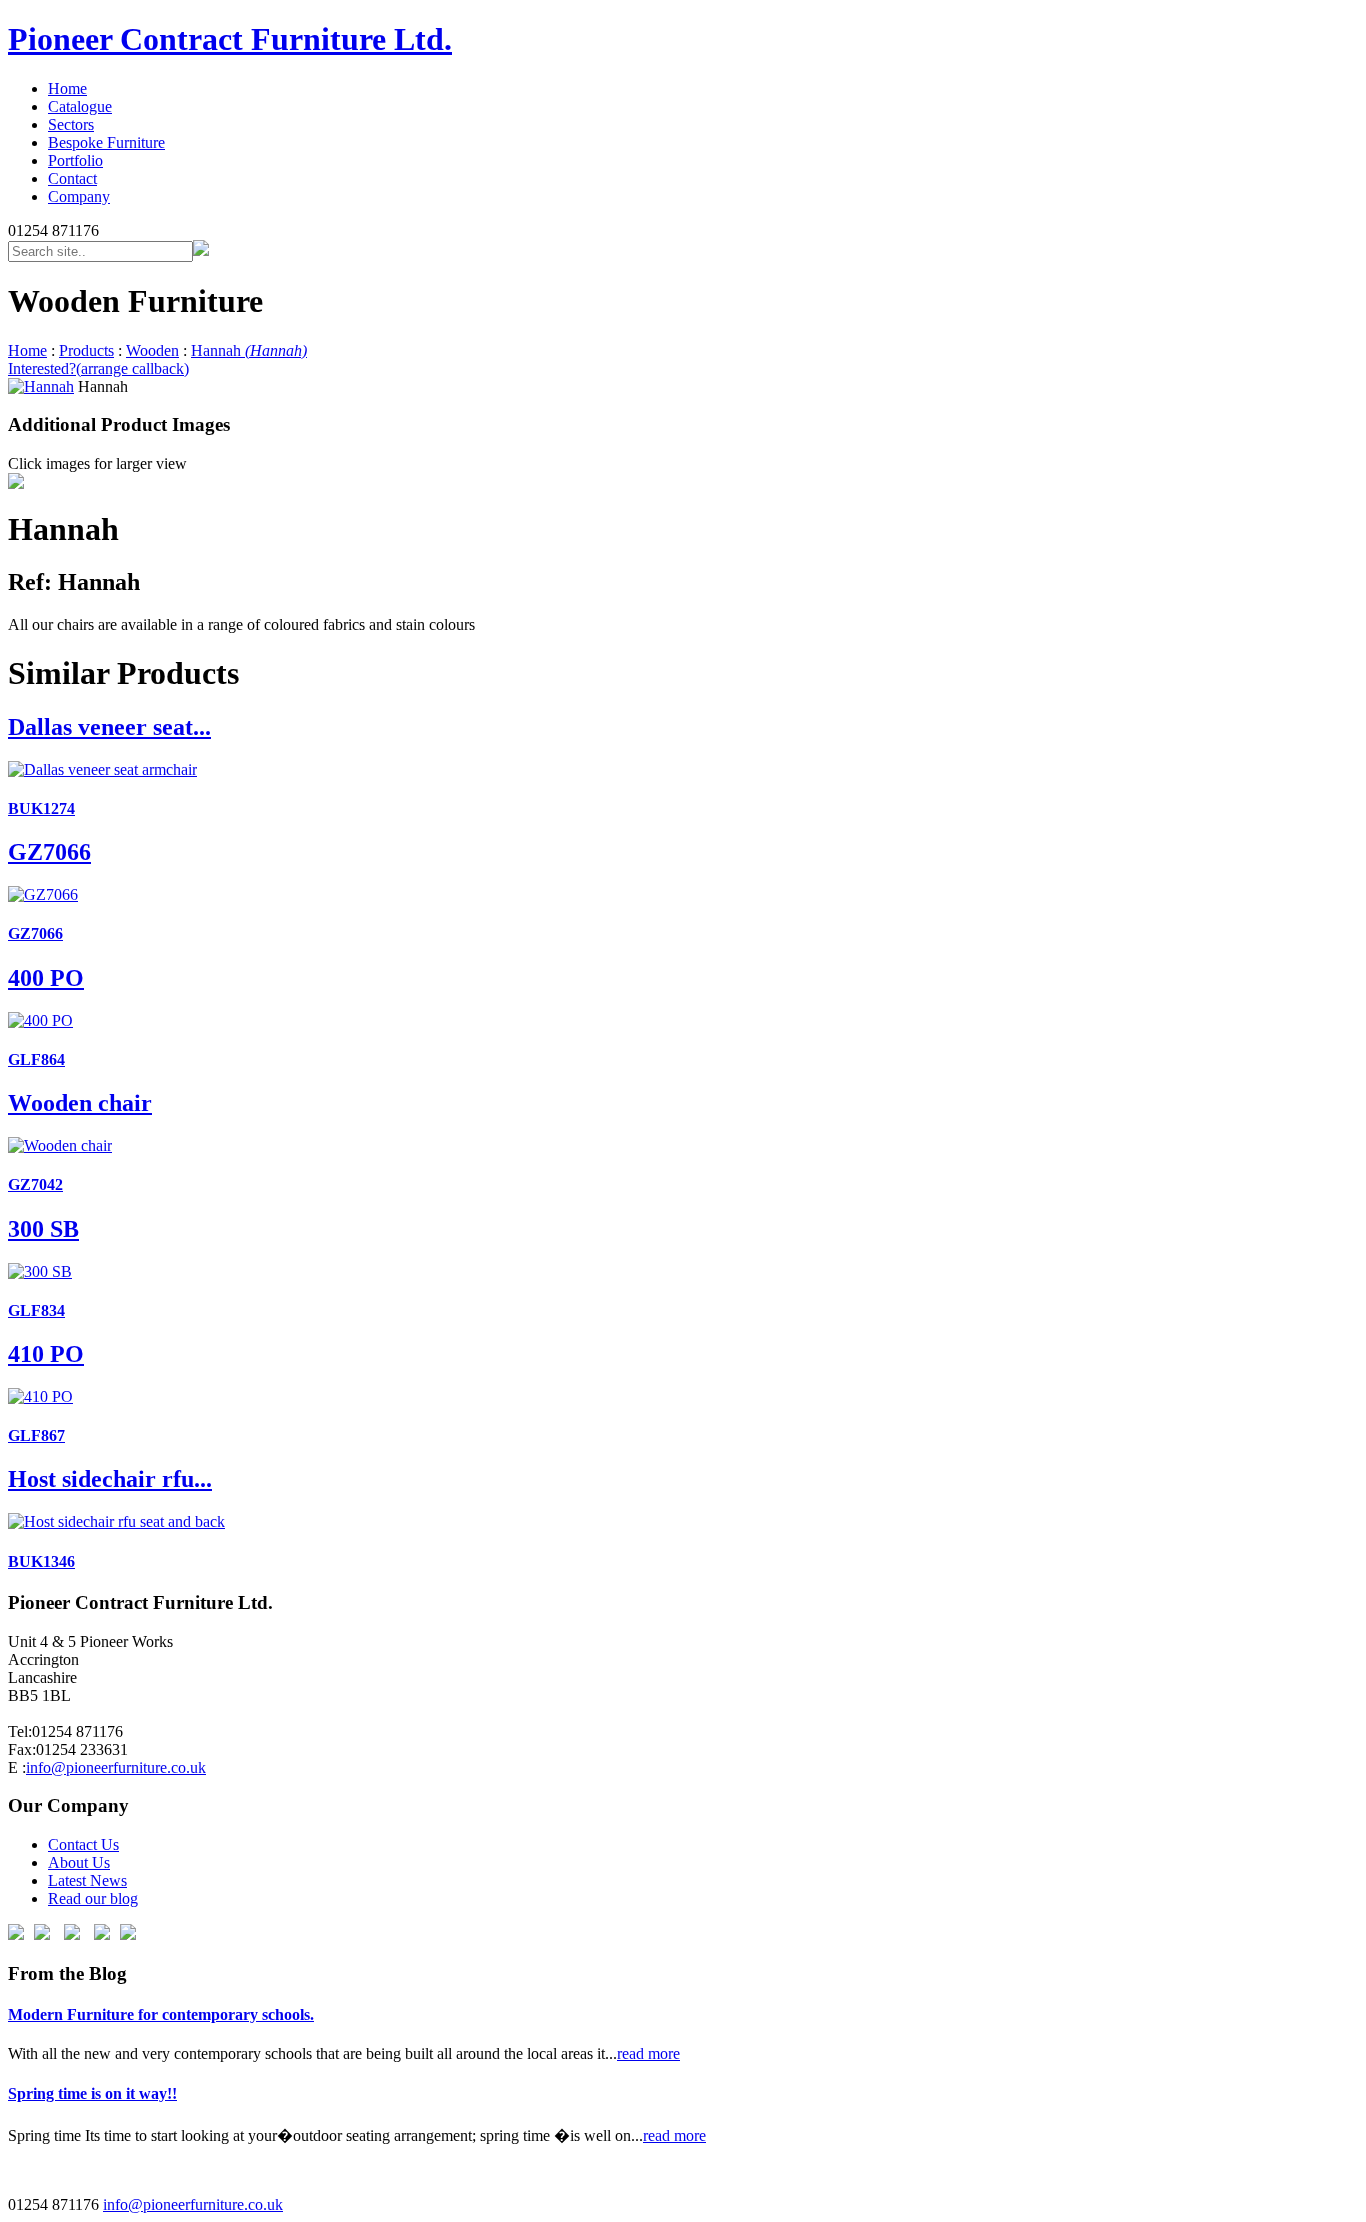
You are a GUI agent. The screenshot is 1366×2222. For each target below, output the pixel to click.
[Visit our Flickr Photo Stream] (128, 1934)
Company (79, 196)
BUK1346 (41, 1561)
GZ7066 (49, 852)
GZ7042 (35, 1184)
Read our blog (93, 1898)
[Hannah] (41, 386)
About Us (79, 1862)
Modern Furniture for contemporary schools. (161, 2014)
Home (67, 88)
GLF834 (36, 1310)
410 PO (46, 1354)
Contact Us (83, 1844)
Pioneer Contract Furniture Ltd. (230, 39)
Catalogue (80, 106)
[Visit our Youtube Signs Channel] (102, 1934)
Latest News (87, 1880)
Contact (72, 178)
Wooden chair (80, 1103)
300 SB (43, 1229)
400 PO (46, 978)
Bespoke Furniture (106, 142)
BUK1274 (41, 808)
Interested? (98, 368)
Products (86, 350)
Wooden (152, 350)
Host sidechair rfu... (110, 1479)
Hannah (249, 350)
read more (648, 2053)
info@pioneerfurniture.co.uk (116, 1767)
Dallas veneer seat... (109, 727)
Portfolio (75, 160)
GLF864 (36, 1059)
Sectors (71, 124)
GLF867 (36, 1435)
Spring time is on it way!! (92, 2093)
